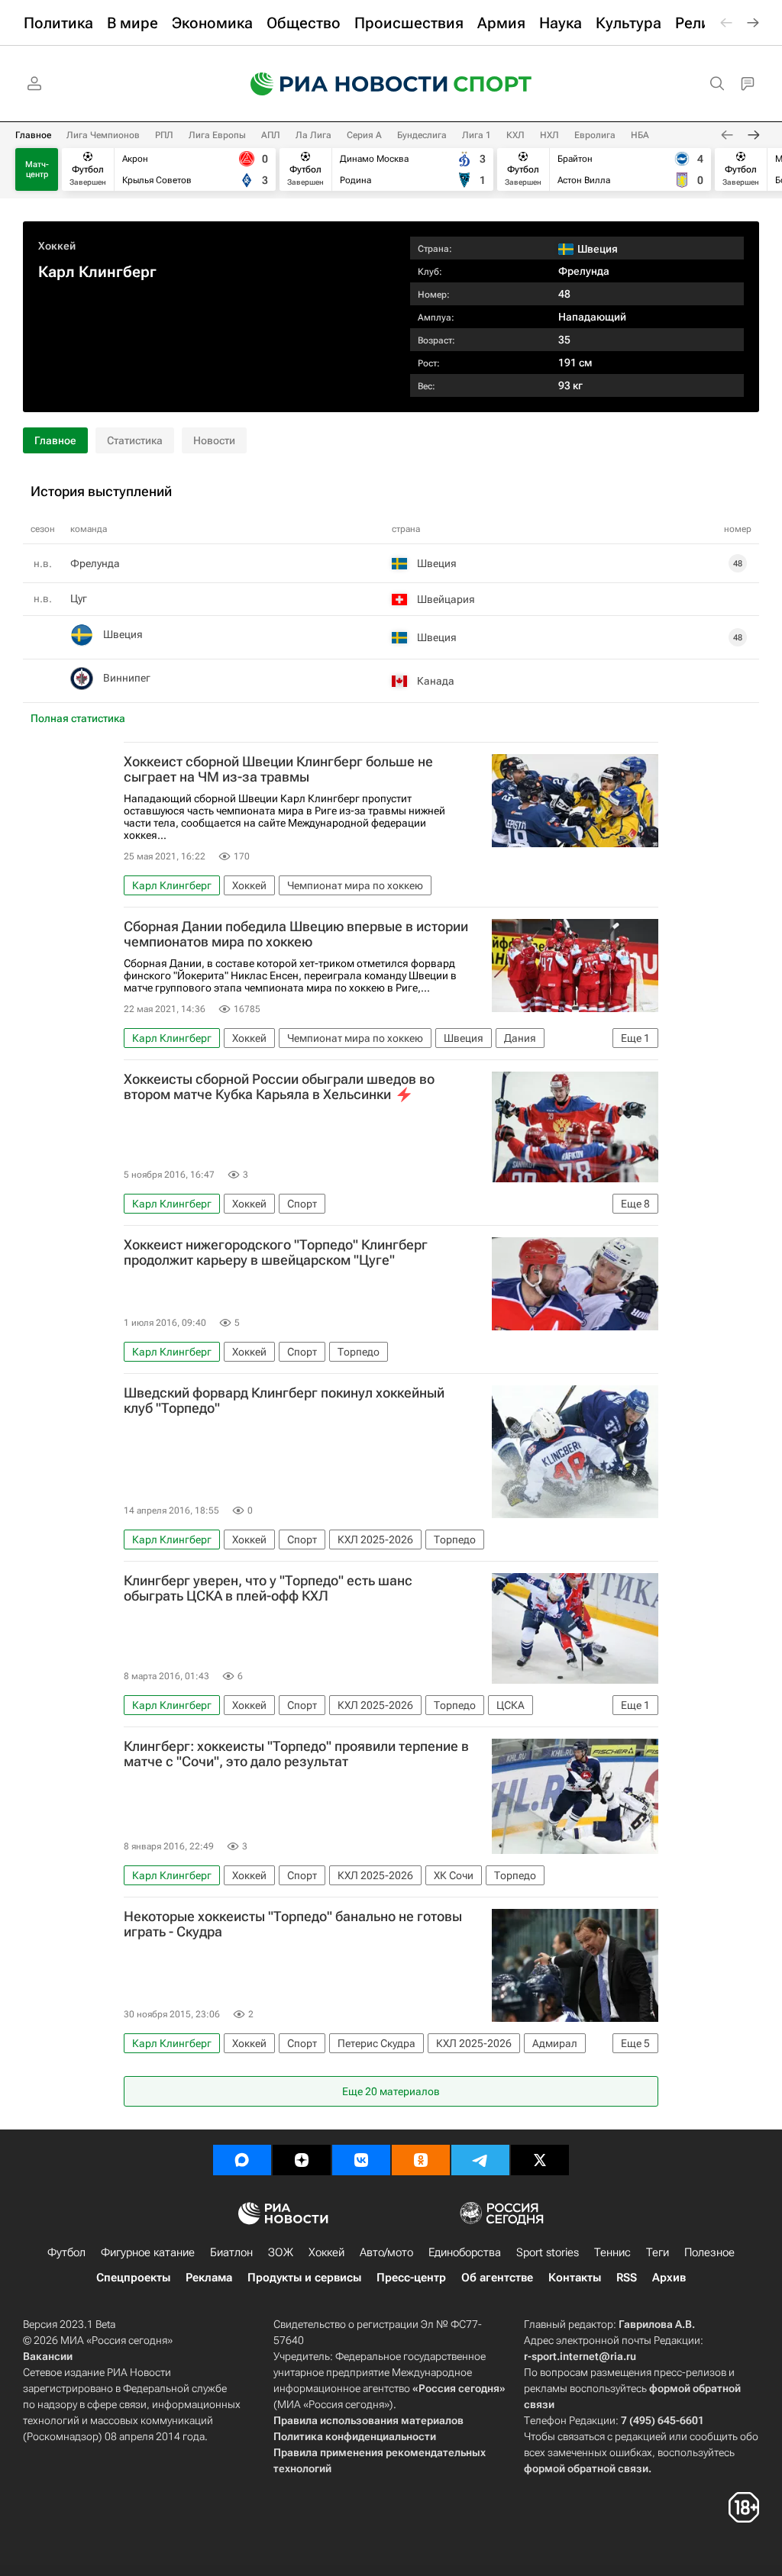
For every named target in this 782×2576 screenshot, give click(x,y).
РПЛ (164, 135)
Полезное (709, 2252)
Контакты (575, 2278)
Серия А (364, 135)
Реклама (209, 2278)
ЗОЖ (281, 2252)
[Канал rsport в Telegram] (480, 2160)
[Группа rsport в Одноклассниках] (421, 2160)
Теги (658, 2252)
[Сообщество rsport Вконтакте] (361, 2160)
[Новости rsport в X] (540, 2160)
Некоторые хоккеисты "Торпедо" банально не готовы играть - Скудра (293, 1924)
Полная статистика (78, 718)
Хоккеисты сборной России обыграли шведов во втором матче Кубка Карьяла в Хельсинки (279, 1087)
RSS (627, 2278)
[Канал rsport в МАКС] (242, 2160)
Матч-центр (37, 169)
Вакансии (48, 2356)
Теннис (612, 2252)
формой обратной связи (586, 2468)
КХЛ (515, 135)
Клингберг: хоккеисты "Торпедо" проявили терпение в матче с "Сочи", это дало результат (296, 1754)
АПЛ (271, 135)
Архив (669, 2278)
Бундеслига (422, 135)
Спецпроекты (133, 2278)
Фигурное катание (148, 2252)
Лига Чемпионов (103, 135)
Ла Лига (313, 135)
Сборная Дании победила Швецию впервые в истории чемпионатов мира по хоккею (296, 934)
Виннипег (127, 678)
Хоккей (57, 246)
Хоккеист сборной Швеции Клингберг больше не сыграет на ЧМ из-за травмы (278, 769)
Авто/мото (386, 2252)
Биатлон (231, 2252)
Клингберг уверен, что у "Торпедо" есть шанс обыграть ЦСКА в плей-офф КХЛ (268, 1588)
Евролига (595, 135)
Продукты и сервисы (304, 2278)
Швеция (123, 634)
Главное (33, 135)
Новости (214, 440)
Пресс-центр (411, 2278)
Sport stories (548, 2252)
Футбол (66, 2252)
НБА (640, 135)
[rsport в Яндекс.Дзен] (302, 2160)
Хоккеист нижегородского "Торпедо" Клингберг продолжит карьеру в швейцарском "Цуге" (276, 1253)
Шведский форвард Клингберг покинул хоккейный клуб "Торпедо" (284, 1401)
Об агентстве (497, 2278)
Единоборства (465, 2252)
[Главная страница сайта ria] (339, 84)
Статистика (135, 440)
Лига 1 (477, 135)
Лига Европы (217, 135)
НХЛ (549, 135)
